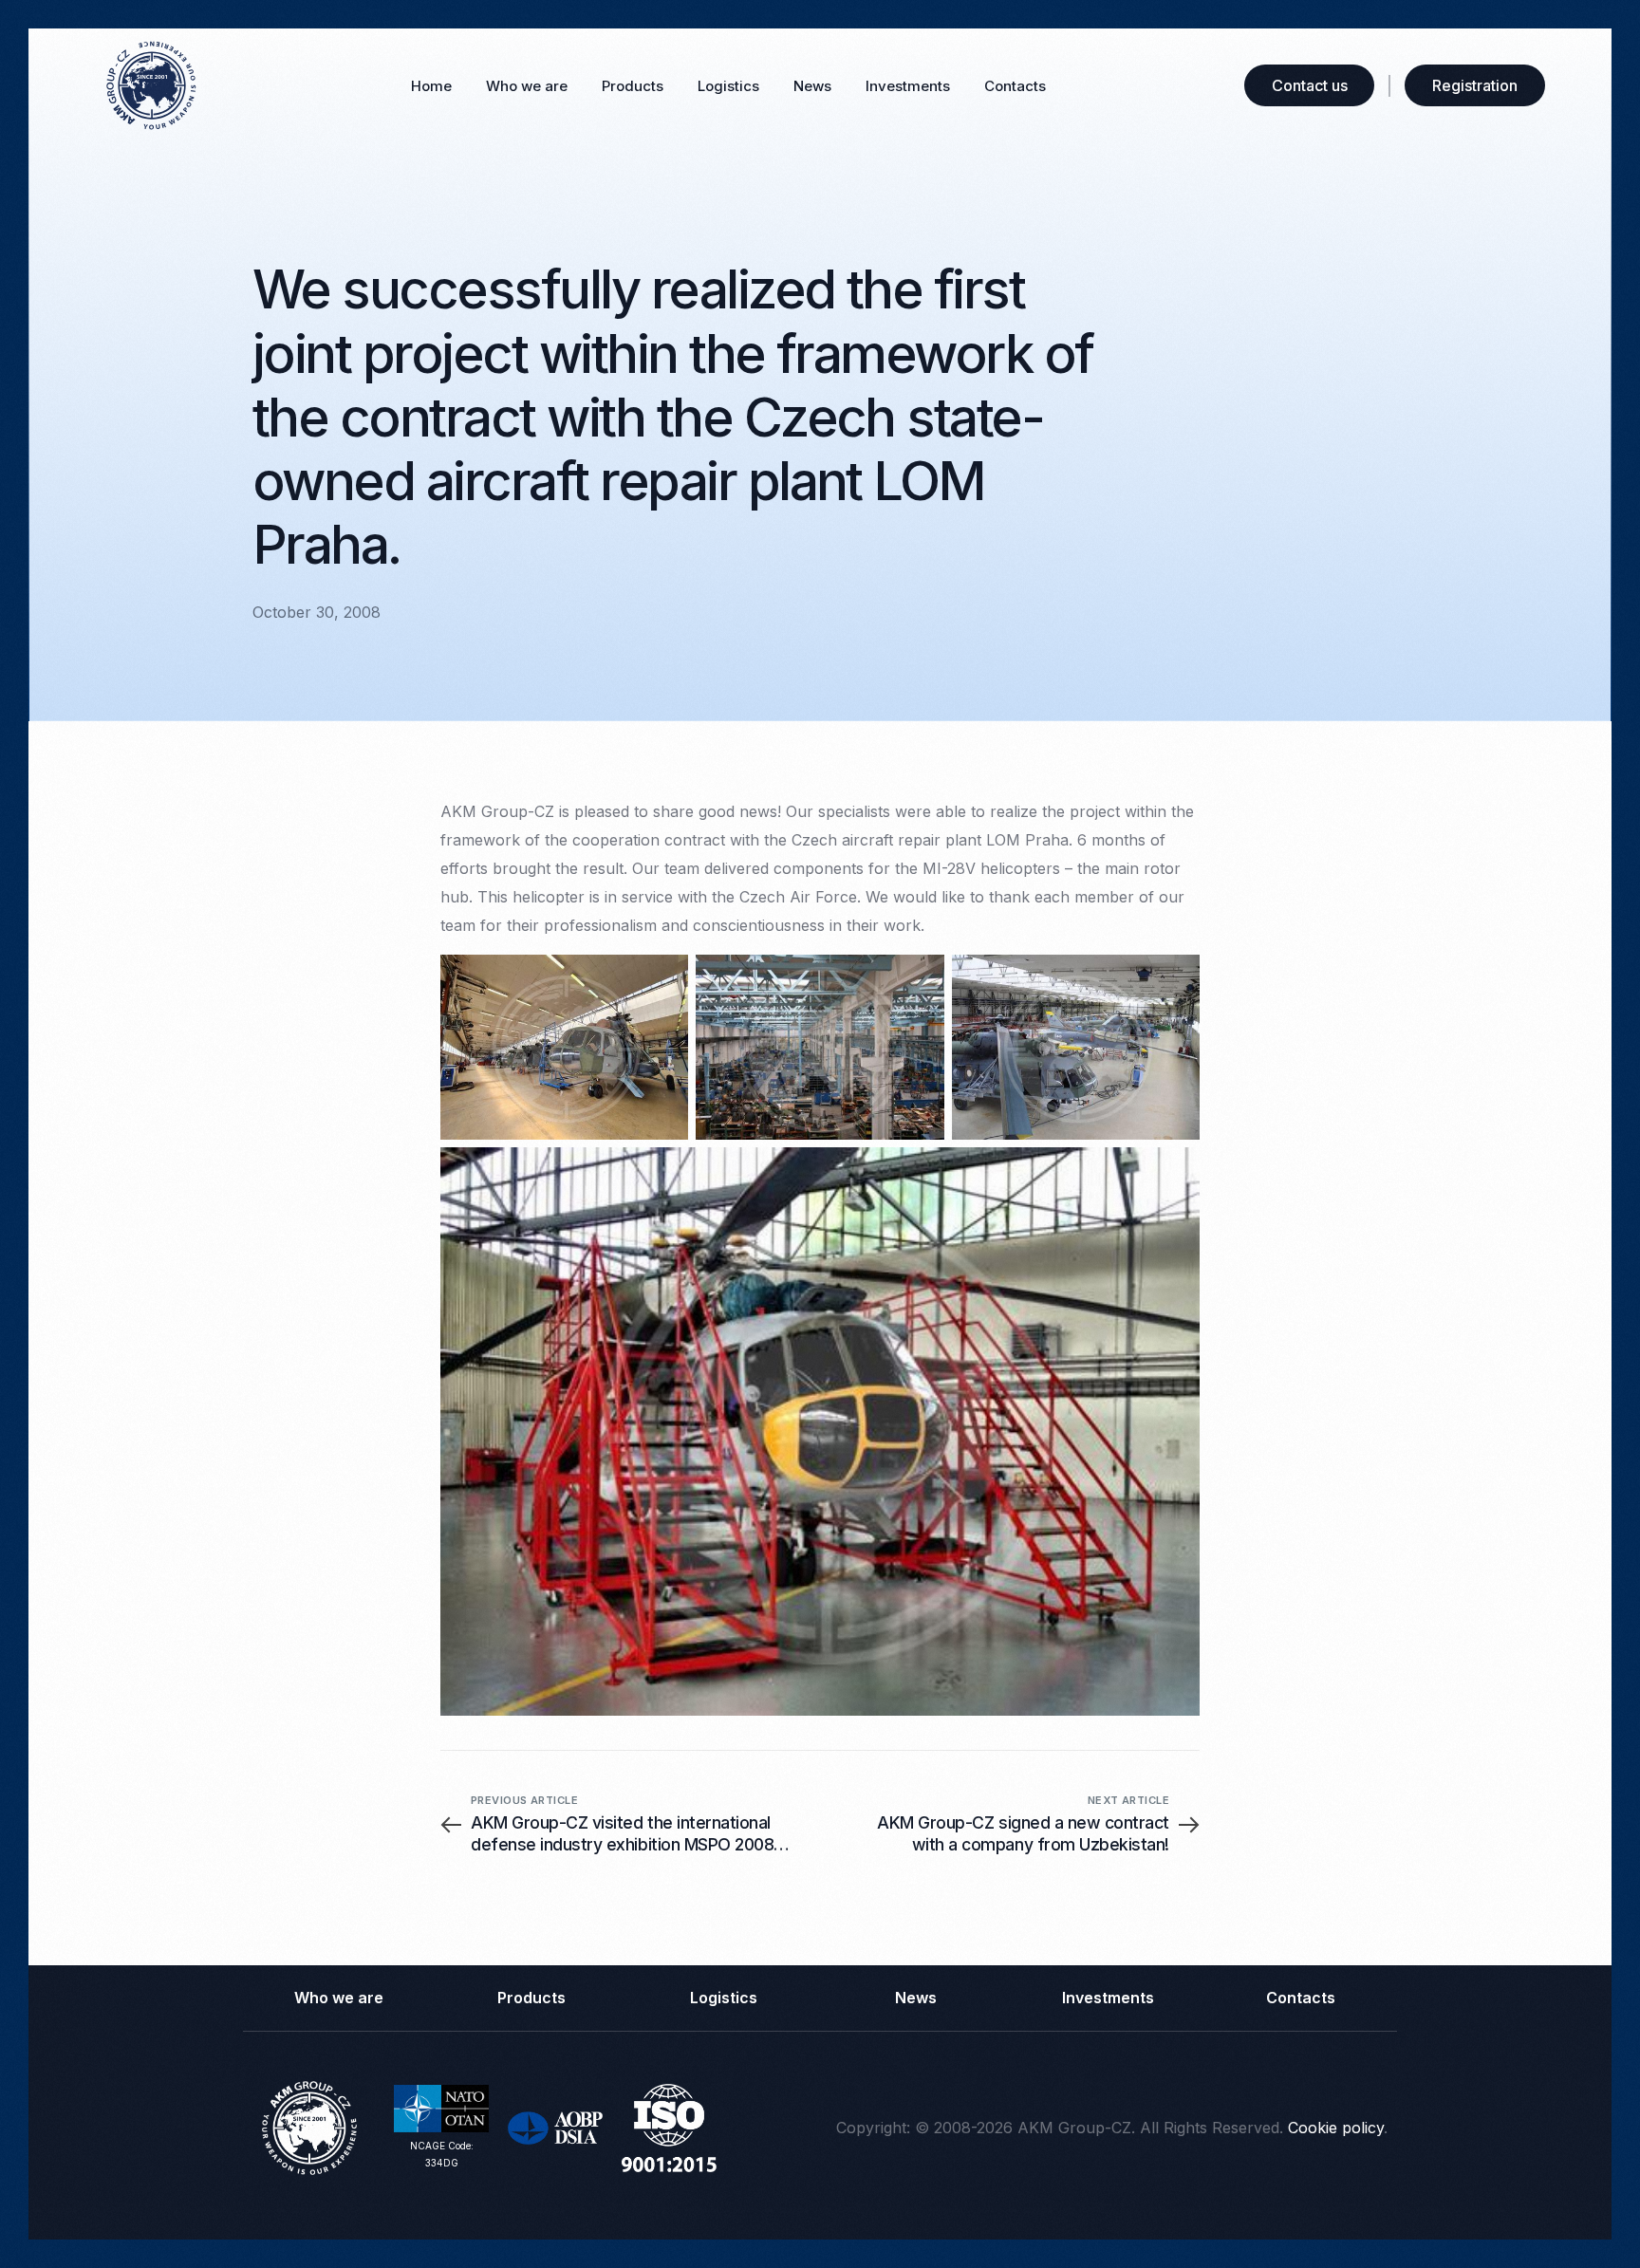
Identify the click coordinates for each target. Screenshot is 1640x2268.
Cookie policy (1336, 2128)
